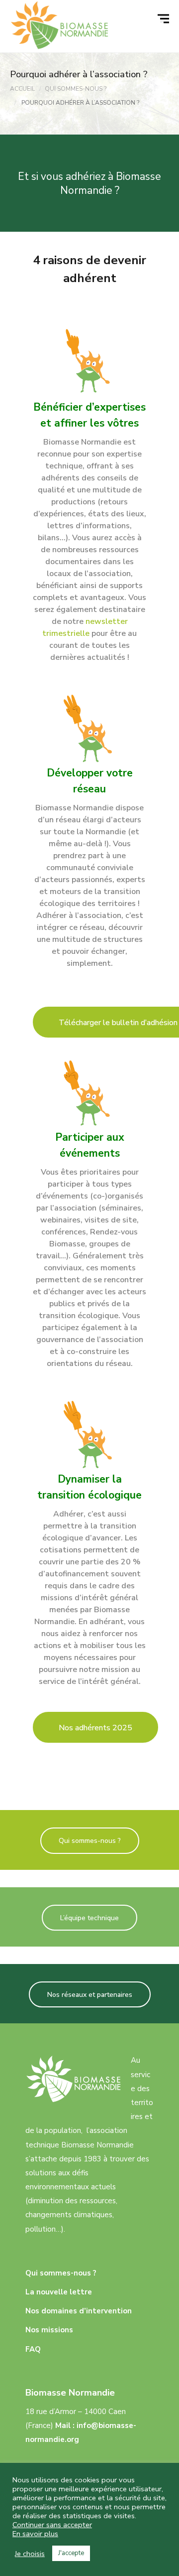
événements (90, 1153)
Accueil (22, 89)
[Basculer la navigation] (165, 19)
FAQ (33, 2349)
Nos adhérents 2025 (95, 1728)
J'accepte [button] (71, 2553)
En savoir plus (35, 2534)
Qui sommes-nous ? (90, 1841)
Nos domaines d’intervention (79, 2311)
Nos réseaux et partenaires (90, 1995)
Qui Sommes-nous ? (76, 89)
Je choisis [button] (30, 2554)
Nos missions (49, 2330)
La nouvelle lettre (59, 2292)
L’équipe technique (89, 1918)
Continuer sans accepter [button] (52, 2525)
